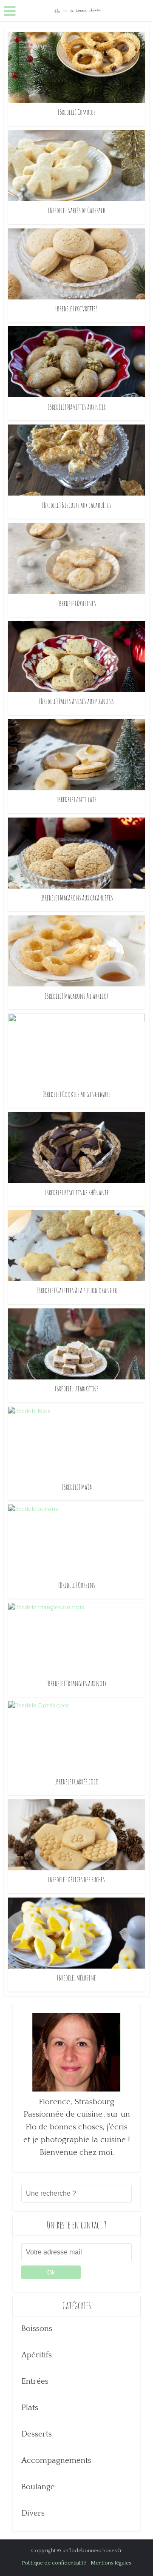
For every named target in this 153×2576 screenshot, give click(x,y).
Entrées (35, 2381)
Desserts (37, 2434)
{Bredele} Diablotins (77, 1388)
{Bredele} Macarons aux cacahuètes (77, 898)
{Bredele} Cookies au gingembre (76, 1094)
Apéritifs (37, 2355)
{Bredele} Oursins (77, 1585)
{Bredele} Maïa (77, 1487)
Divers (33, 2513)
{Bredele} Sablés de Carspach (77, 210)
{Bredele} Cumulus (77, 112)
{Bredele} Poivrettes (76, 308)
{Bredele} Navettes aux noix (77, 407)
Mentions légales (111, 2563)
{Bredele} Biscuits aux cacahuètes (77, 505)
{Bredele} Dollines (77, 603)
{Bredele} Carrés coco (76, 1781)
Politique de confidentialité (54, 2563)
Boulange (38, 2487)
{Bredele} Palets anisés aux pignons (76, 701)
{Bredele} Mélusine (76, 1978)
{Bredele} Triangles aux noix (76, 1683)
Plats (30, 2408)
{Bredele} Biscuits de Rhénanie (77, 1192)
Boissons (37, 2329)
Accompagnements (56, 2461)
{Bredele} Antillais (76, 799)
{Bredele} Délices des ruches (76, 1879)
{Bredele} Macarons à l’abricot (77, 996)
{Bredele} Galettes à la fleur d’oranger (77, 1290)
